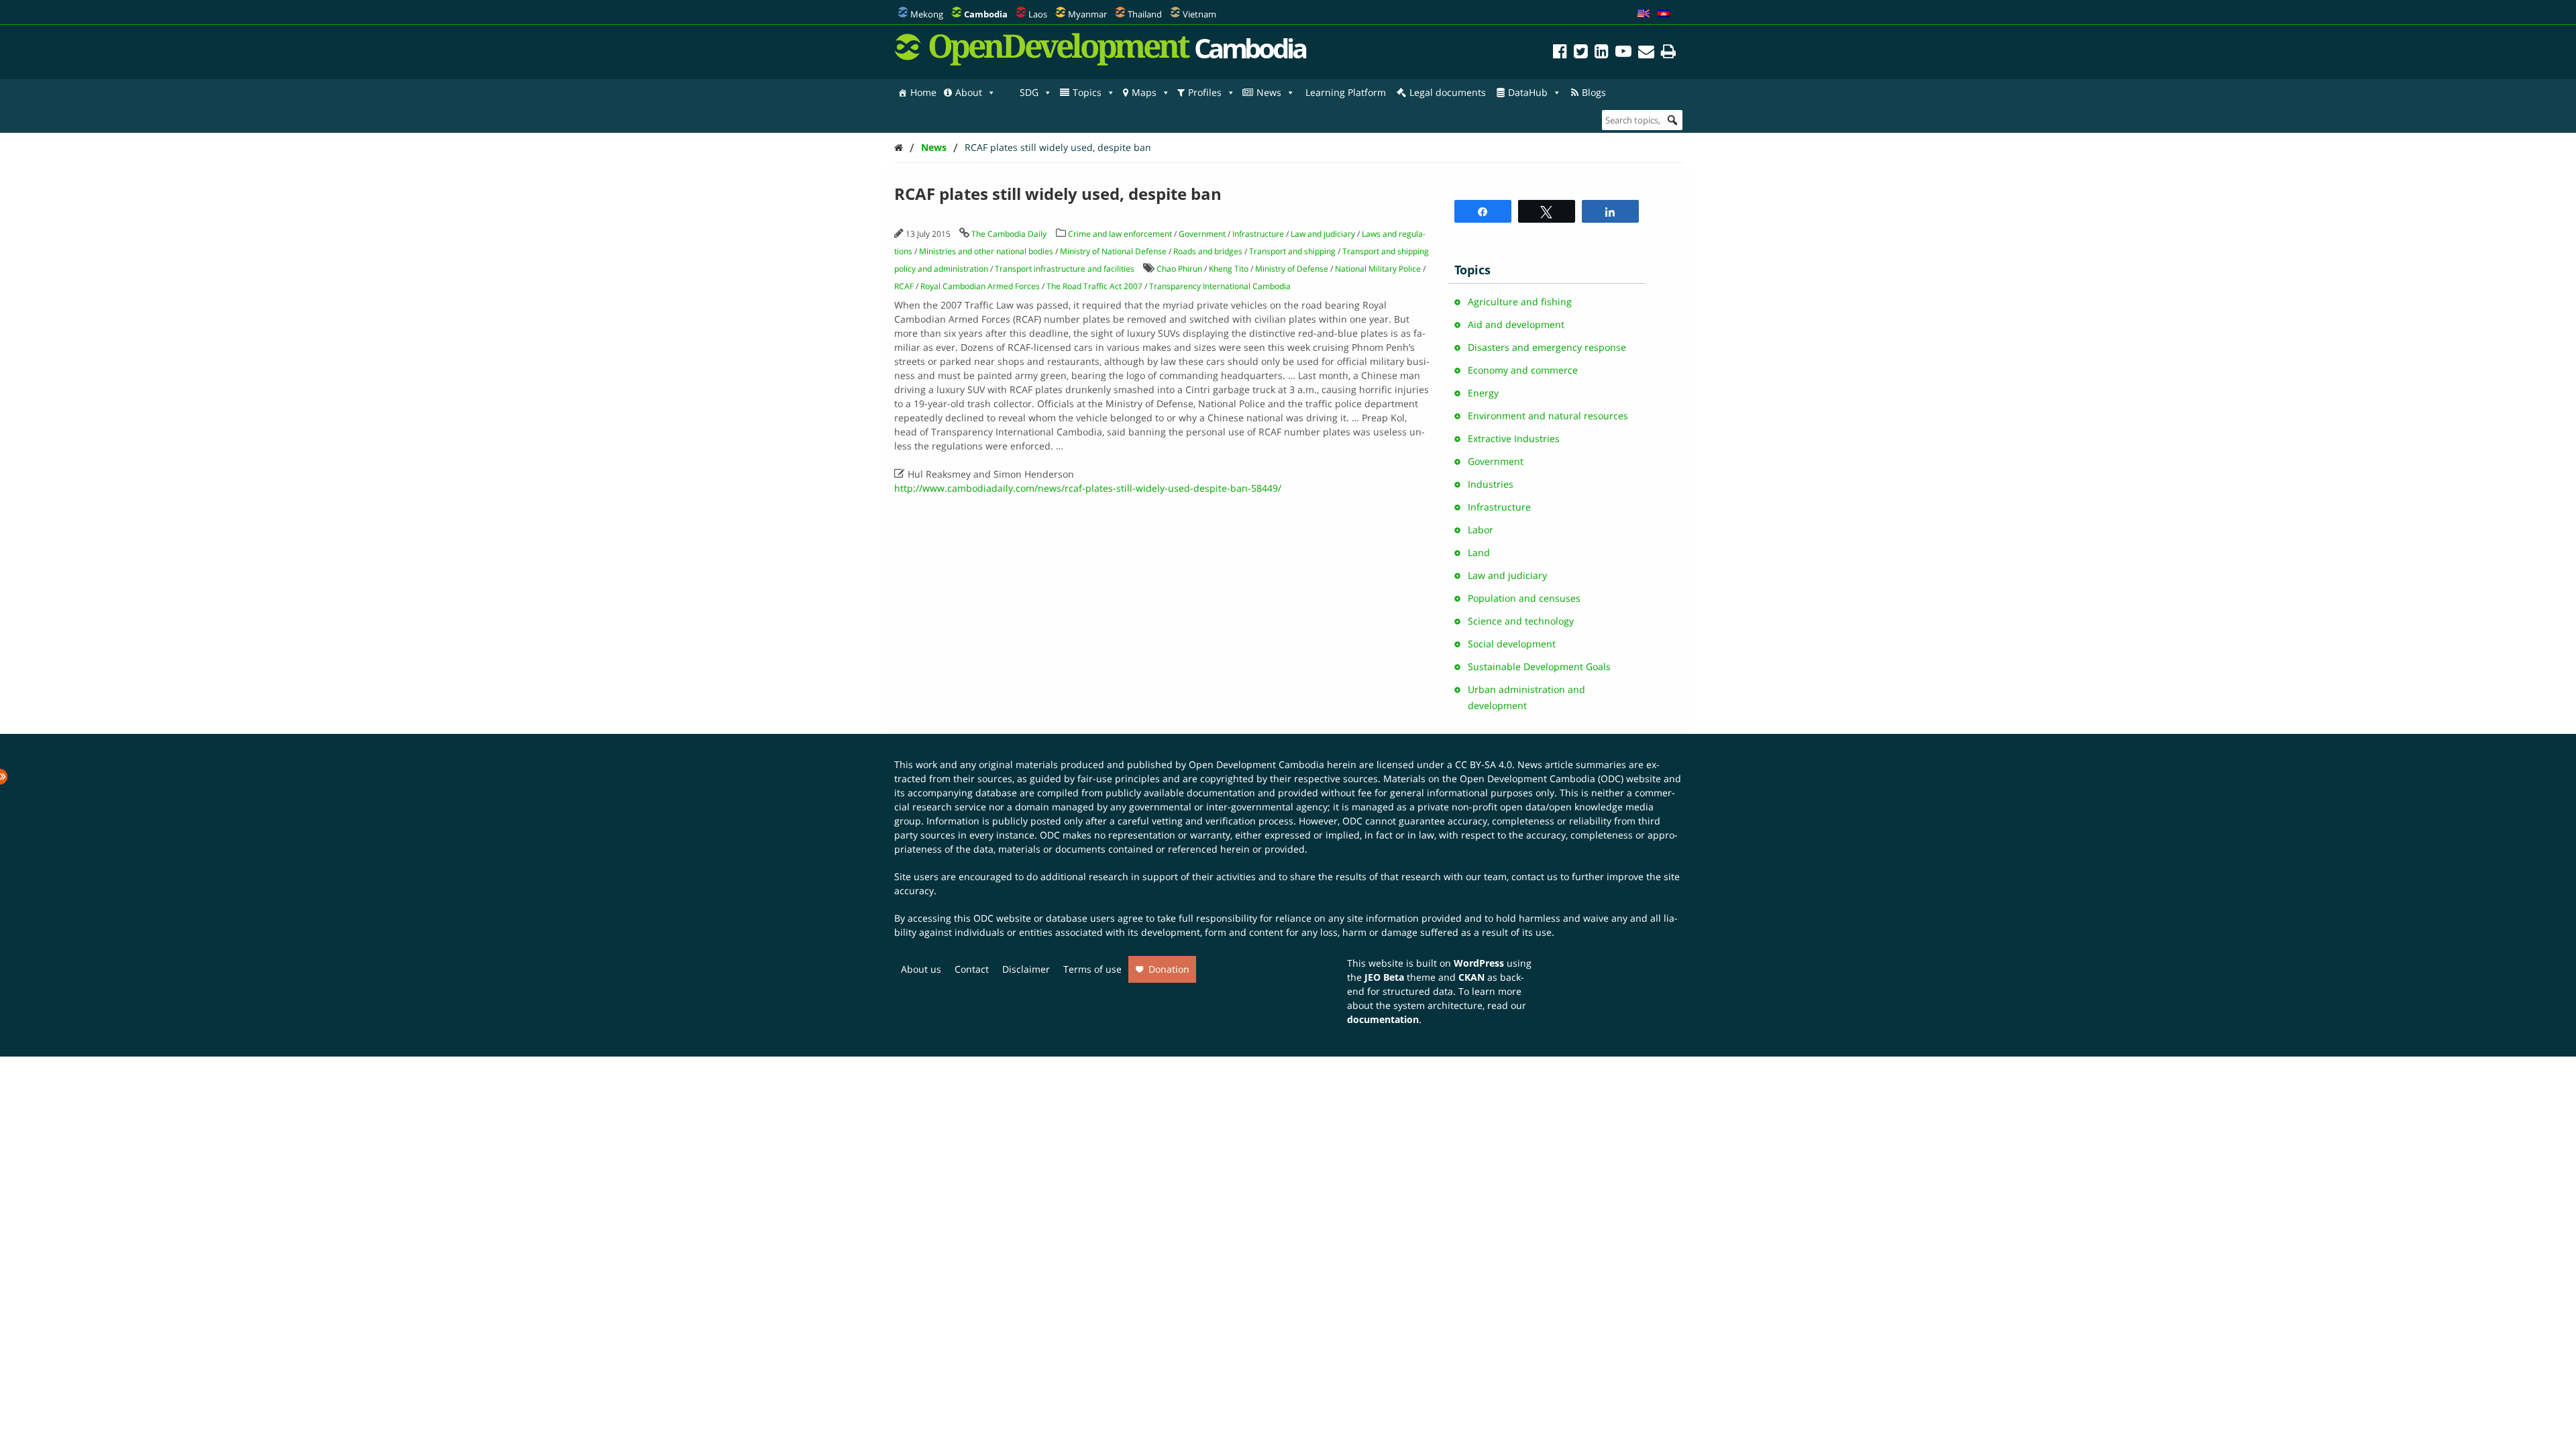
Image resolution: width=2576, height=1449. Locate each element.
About (969, 92)
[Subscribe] (1646, 53)
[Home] (899, 147)
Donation (1169, 969)
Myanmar (1087, 14)
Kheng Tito (1229, 269)
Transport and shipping (1292, 251)
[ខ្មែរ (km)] (1664, 14)
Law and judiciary (1323, 234)
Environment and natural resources (1548, 416)
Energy (1483, 393)
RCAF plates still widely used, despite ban (1058, 147)
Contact (972, 969)
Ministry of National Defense (1113, 251)
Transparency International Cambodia (1220, 286)
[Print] (1668, 53)
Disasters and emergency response (1547, 347)
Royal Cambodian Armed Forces (980, 286)
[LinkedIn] (1602, 53)
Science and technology (1521, 621)
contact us (1535, 876)
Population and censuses (1524, 598)
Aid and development (1516, 324)
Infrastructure (1258, 234)
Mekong (927, 14)
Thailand (1145, 14)
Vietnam (1199, 14)
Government (1202, 234)
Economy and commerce (1523, 370)
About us (921, 969)
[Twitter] (1581, 53)
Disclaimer (1026, 969)
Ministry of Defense (1292, 269)
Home (923, 92)
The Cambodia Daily (1009, 234)
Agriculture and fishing (1520, 302)
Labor (1481, 530)
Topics (1087, 92)
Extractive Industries (1514, 438)
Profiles (1205, 92)
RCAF (904, 286)
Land (1479, 552)
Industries (1491, 484)
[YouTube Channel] (1623, 53)
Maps (1144, 92)
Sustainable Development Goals (1539, 666)
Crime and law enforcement (1120, 234)
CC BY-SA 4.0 (1484, 764)
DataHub (1528, 92)
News (1269, 92)
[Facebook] (1560, 53)
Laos (1038, 14)
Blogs (1594, 92)
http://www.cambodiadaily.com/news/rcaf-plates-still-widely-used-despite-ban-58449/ (1088, 488)
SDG (1029, 92)
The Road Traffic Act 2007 (1094, 286)
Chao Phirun (1179, 269)
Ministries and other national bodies (986, 251)
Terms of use (1092, 969)
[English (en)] (1644, 14)
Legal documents (1448, 92)
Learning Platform (1346, 92)
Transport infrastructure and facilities (1065, 269)
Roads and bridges (1208, 251)
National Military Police (1378, 269)
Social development (1512, 644)
